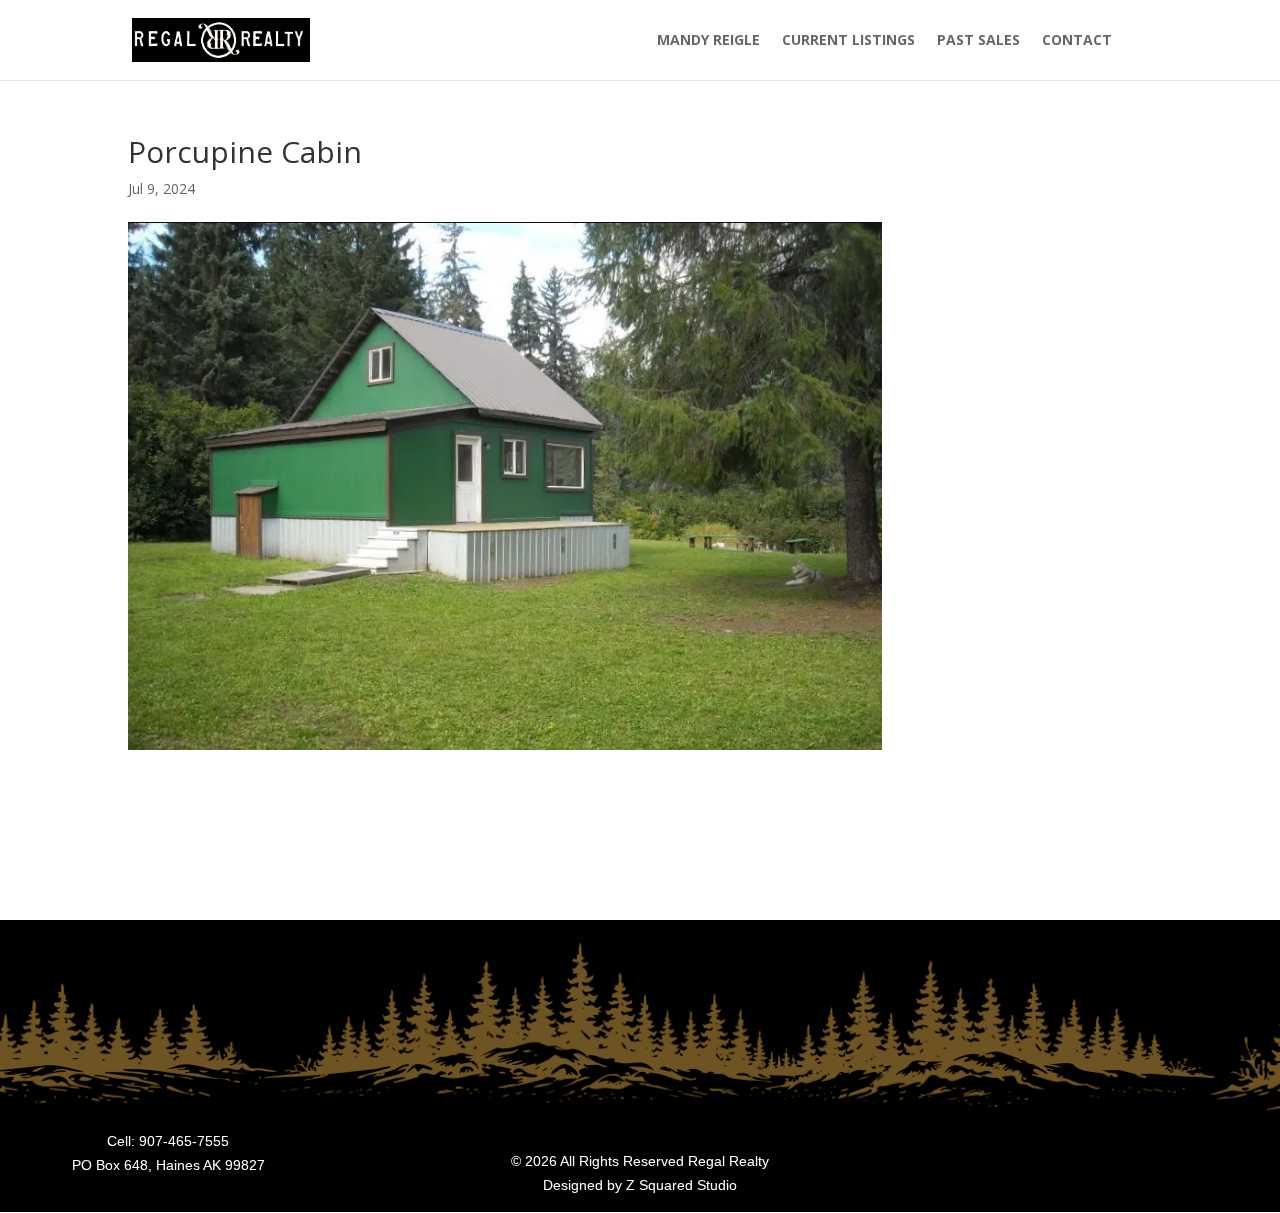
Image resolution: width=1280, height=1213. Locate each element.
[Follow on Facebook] (1230, 1168)
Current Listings (848, 41)
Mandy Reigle (708, 41)
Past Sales (978, 41)
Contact (1077, 41)
